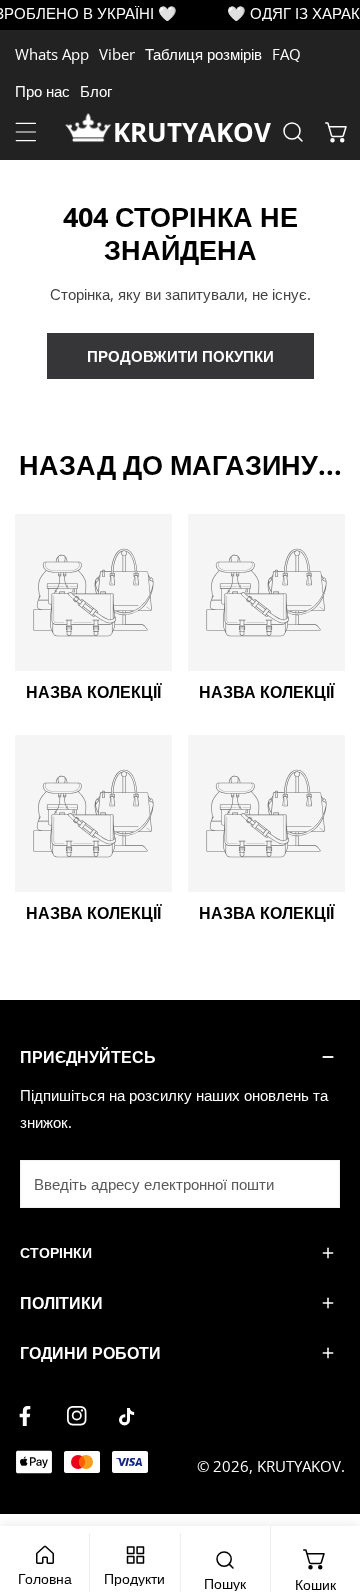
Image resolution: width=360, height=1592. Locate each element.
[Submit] (314, 1183)
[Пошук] (293, 132)
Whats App (52, 54)
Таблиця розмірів (203, 54)
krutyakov (192, 132)
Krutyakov (299, 1466)
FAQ (286, 54)
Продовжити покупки (180, 356)
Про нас (42, 91)
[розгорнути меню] (26, 132)
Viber (117, 54)
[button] (337, 132)
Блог (96, 91)
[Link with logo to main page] (89, 132)
